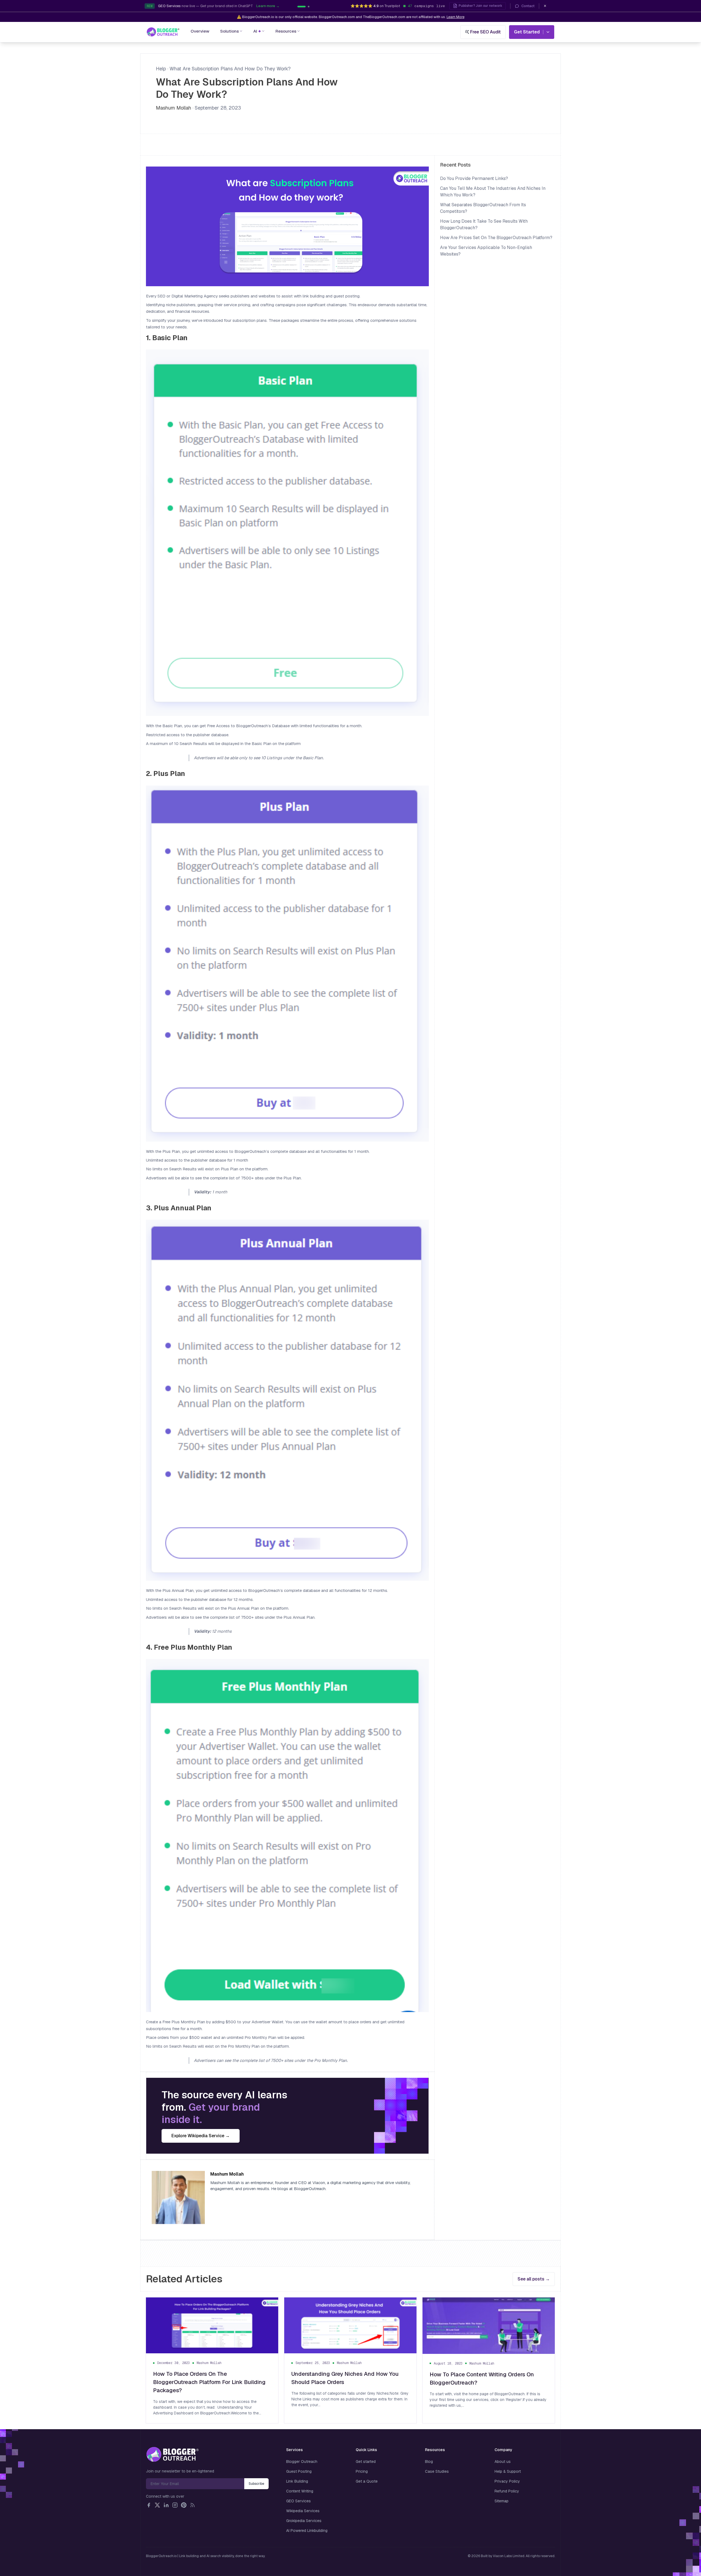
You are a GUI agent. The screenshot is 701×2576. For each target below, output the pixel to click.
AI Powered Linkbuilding (307, 2531)
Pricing (362, 2471)
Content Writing (300, 2491)
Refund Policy (507, 2491)
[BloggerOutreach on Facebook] (149, 2505)
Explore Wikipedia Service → (201, 2136)
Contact (528, 6)
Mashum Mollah (173, 108)
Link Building (297, 2481)
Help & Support (508, 2471)
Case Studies (437, 2471)
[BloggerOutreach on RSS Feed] (193, 2505)
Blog (429, 2462)
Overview (200, 31)
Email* (195, 2484)
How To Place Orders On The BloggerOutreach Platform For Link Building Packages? (209, 2382)
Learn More (456, 17)
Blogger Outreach (302, 2462)
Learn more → (268, 6)
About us (503, 2462)
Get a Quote (367, 2481)
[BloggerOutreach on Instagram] (175, 2505)
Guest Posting (299, 2471)
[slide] (309, 7)
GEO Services (298, 2501)
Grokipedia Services (304, 2521)
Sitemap (502, 2501)
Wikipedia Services (303, 2511)
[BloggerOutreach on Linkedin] (166, 2505)
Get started (366, 2462)
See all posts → (534, 2279)
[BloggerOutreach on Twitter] (157, 2505)
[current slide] (301, 7)
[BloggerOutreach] (172, 2454)
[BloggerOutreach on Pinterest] (184, 2505)
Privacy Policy (507, 2481)
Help (161, 69)
